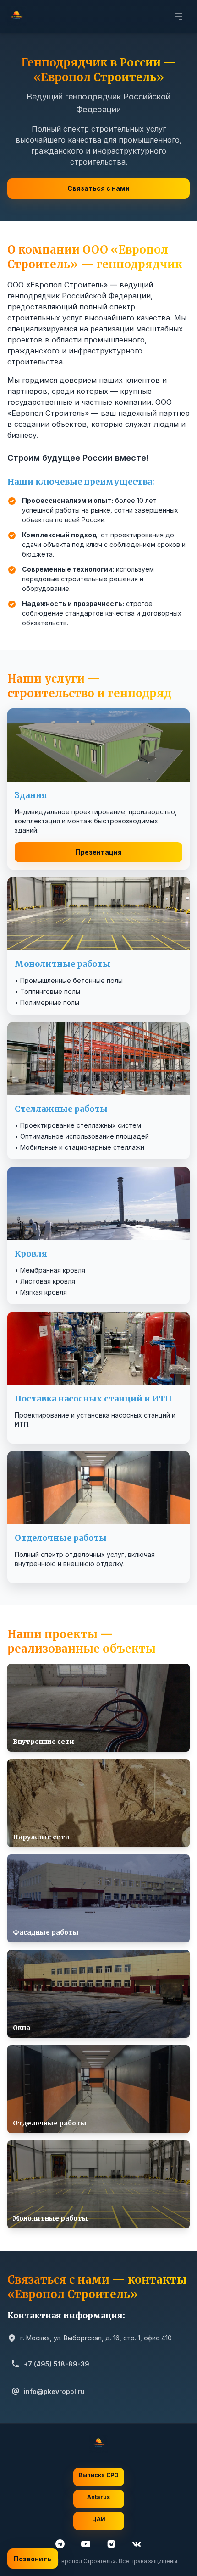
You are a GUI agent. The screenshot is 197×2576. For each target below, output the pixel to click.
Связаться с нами (98, 188)
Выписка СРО (99, 2475)
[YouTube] (86, 2544)
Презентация (99, 852)
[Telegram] (60, 2544)
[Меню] (179, 17)
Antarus (98, 2497)
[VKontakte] (137, 2544)
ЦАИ (99, 2519)
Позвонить (33, 2559)
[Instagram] (111, 2544)
